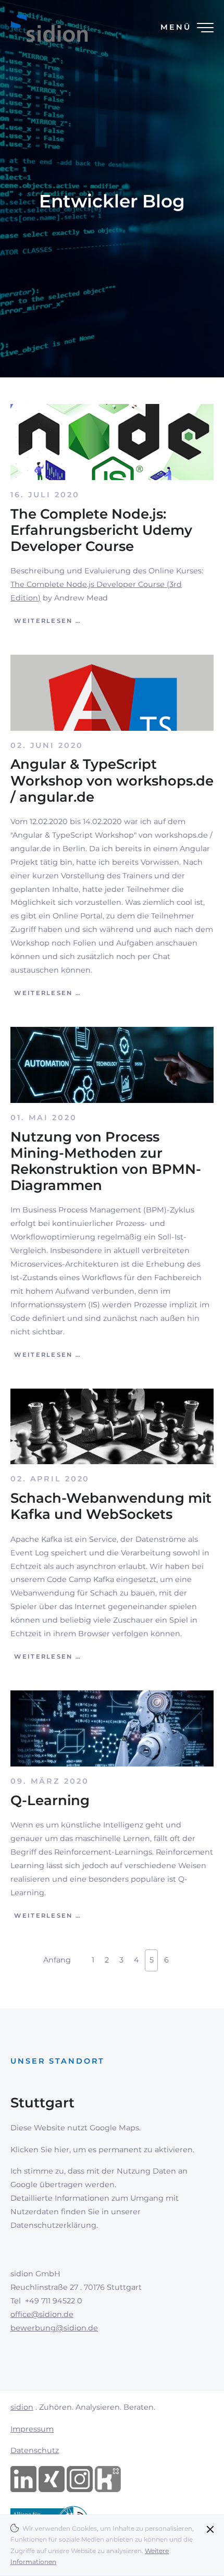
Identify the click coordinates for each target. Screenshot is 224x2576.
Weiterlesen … (46, 621)
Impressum (32, 2429)
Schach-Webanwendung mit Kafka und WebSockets (111, 1506)
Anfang (57, 1960)
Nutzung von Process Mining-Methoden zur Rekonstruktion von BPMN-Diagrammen (106, 1161)
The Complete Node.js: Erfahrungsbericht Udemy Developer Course (101, 530)
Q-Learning (50, 1800)
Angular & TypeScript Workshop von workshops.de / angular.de (112, 780)
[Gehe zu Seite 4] (81, 1954)
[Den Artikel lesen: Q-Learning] (112, 1728)
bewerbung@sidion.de (54, 2328)
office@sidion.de (42, 2314)
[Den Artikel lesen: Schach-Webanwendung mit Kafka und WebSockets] (112, 1426)
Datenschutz (35, 2450)
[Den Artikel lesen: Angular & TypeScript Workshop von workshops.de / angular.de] (112, 692)
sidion (22, 2407)
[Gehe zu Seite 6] (179, 1954)
